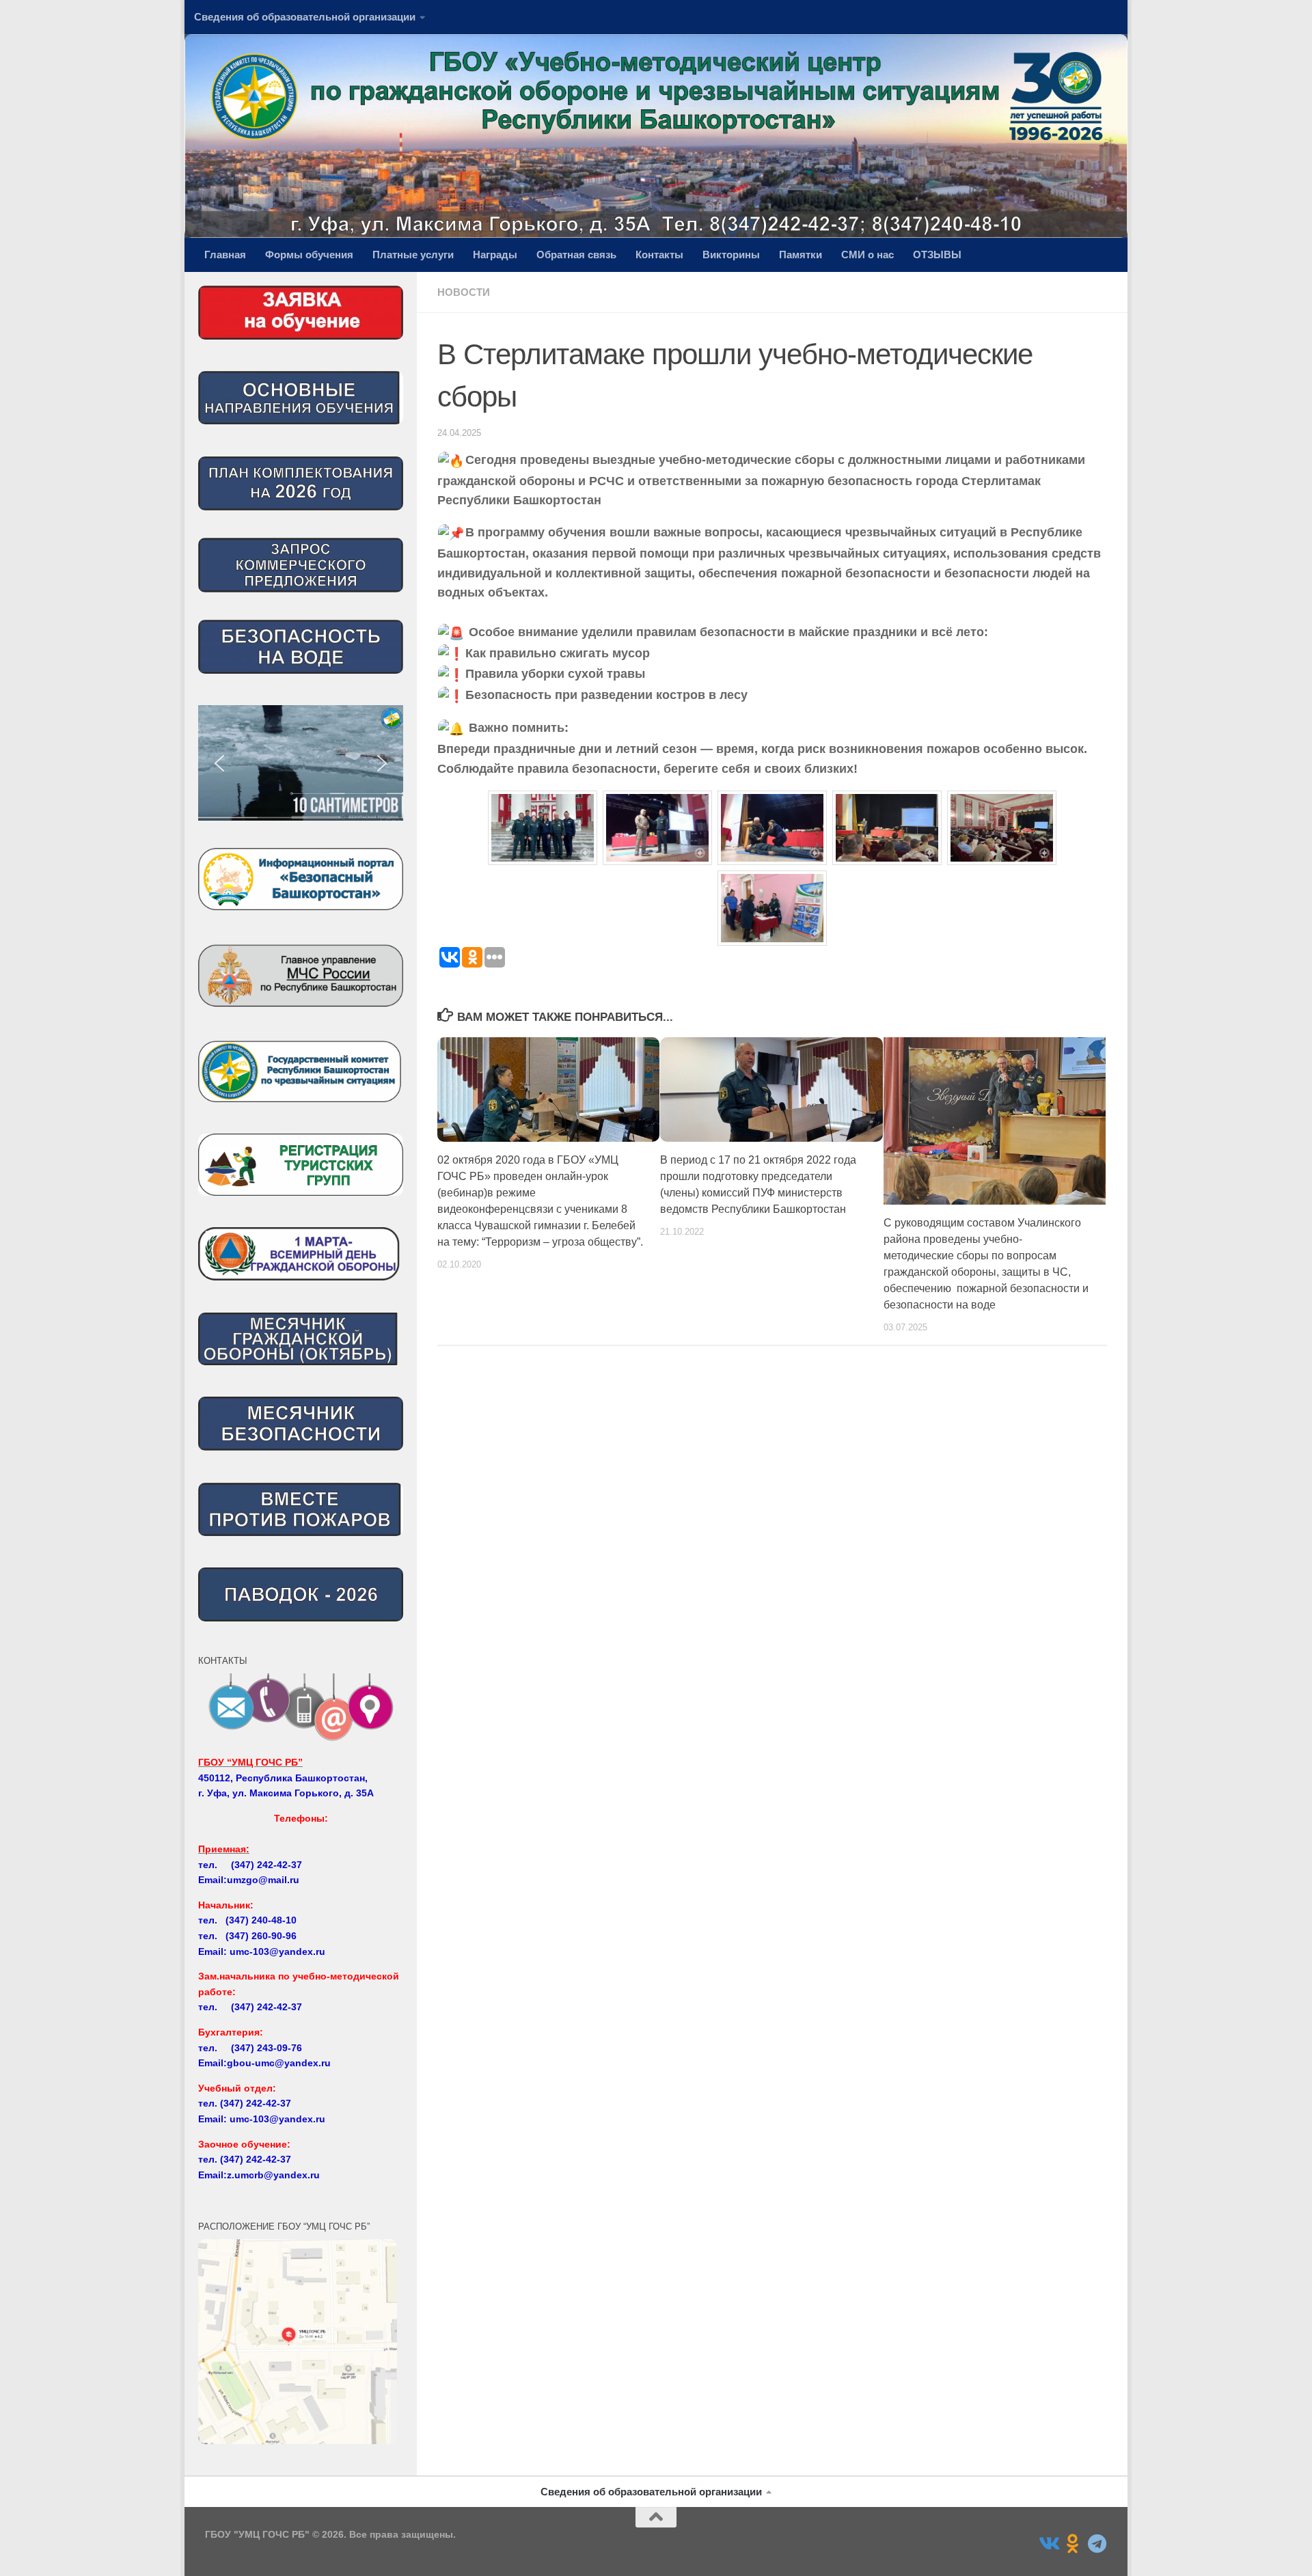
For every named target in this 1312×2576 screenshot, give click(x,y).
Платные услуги (413, 255)
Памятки (801, 255)
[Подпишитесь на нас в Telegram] (1097, 2544)
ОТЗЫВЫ (937, 255)
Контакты (659, 255)
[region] (301, 763)
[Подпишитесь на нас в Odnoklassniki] (1073, 2544)
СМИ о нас (867, 255)
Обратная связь (576, 255)
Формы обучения (309, 255)
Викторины (731, 255)
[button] (355, 763)
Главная (225, 255)
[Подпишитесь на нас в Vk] (1048, 2544)
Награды (495, 255)
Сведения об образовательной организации (305, 17)
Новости (464, 292)
